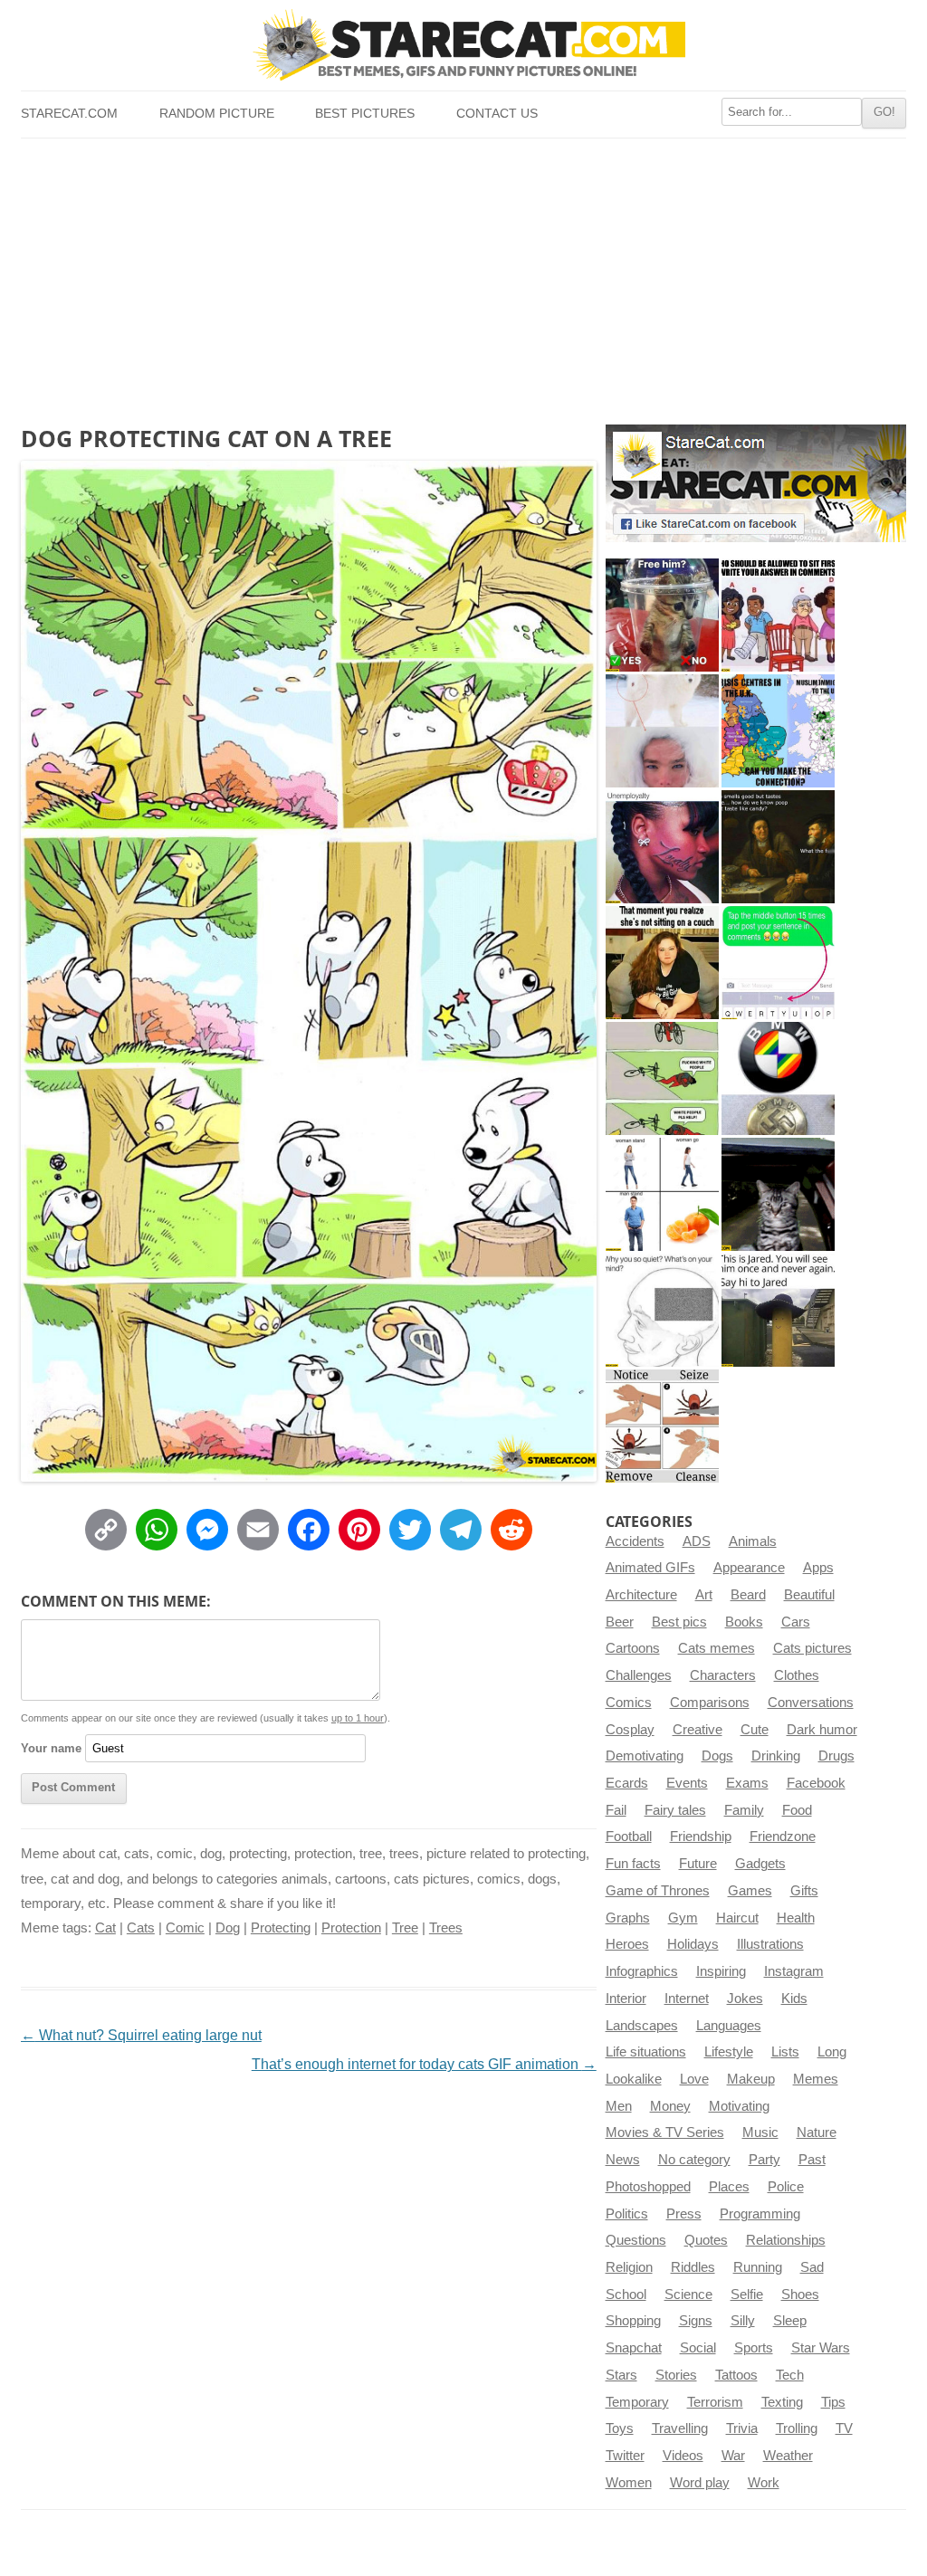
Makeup (751, 2079)
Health (796, 1918)
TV (844, 2428)
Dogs (717, 1756)
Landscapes (642, 2026)
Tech (790, 2375)
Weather (788, 2456)
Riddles (693, 2267)
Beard (748, 1595)
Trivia (742, 2428)
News (623, 2160)
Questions (636, 2240)
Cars (796, 1622)
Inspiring (721, 1971)
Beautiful (809, 1595)
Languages (729, 2026)
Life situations (646, 2052)
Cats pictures (812, 1648)
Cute (755, 1730)
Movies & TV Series (665, 2132)
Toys (620, 2428)
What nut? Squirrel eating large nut (141, 2035)
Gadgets (760, 1864)
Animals (753, 1541)
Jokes (745, 1999)
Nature (817, 2132)
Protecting (281, 1928)
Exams (747, 1783)
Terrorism (715, 2402)
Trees (446, 1928)
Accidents (635, 1541)
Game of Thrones (658, 1891)
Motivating (739, 2106)
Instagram (794, 1971)
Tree (405, 1928)
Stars (621, 2375)
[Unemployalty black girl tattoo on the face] (662, 847)
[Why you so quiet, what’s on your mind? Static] (662, 1310)
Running (758, 2267)
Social (698, 2348)
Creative (698, 1730)
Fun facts (633, 1864)
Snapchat (634, 2348)
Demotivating (645, 1756)
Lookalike (634, 2079)
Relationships (786, 2240)
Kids (794, 1999)
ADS (697, 1541)
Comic (185, 1928)
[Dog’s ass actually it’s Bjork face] (662, 731)
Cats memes (717, 1648)
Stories (676, 2375)
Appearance (749, 1568)
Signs (696, 2321)
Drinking (776, 1756)
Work (764, 2483)
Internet (687, 1999)
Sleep (790, 2321)
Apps (818, 1568)
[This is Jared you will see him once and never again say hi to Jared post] (778, 1310)
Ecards (627, 1783)
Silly (743, 2321)
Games (750, 1891)
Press (684, 2214)
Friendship (701, 1837)
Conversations (811, 1703)
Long (832, 2052)
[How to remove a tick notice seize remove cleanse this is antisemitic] (662, 1426)
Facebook (816, 1783)
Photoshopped (648, 2187)
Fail (616, 1810)
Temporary (637, 2402)
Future (698, 1864)
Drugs (836, 1756)
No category (694, 2160)
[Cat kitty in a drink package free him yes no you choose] (662, 615)
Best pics (679, 1622)
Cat (105, 1928)
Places (729, 2187)
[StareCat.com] (463, 44)
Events (687, 1783)
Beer (620, 1622)
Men (619, 2106)
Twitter (625, 2456)
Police (786, 2187)
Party (765, 2160)
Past (812, 2160)
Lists (785, 2052)
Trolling (797, 2428)
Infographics (642, 1971)
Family (744, 1810)
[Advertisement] (463, 274)
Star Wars (821, 2348)
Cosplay (630, 1730)
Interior (626, 1999)
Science (688, 2295)
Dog (228, 1928)
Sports (754, 2348)
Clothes (797, 1675)
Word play (700, 2483)
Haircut (737, 1918)
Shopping (633, 2321)
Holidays (693, 1944)
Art (704, 1595)
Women (629, 2483)
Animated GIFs (650, 1568)
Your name (51, 1748)
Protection (351, 1928)
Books (744, 1622)
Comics (629, 1703)
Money (670, 2106)
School (626, 2295)
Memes (816, 2079)
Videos (683, 2456)
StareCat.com (69, 114)
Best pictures (365, 114)
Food (797, 1810)
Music (760, 2132)
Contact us (497, 114)
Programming (760, 2214)
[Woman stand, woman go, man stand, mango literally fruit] (662, 1194)
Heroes (627, 1944)
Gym (683, 1918)
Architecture (641, 1595)
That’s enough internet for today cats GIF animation (424, 2064)
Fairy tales (675, 1810)
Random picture (217, 114)
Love (694, 2079)
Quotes (706, 2240)
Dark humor (822, 1730)
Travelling (680, 2428)
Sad (812, 2267)
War (733, 2456)
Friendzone (783, 1837)
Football (629, 1837)
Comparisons (710, 1703)
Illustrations (770, 1944)
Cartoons (633, 1648)
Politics (627, 2214)
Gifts (804, 1891)
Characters (723, 1675)
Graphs (628, 1918)
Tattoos (736, 2375)
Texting (782, 2402)
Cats (141, 1928)
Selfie (747, 2295)
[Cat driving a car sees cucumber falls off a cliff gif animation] (778, 1194)
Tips (833, 2402)
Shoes (800, 2295)
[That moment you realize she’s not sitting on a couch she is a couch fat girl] (662, 963)
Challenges (639, 1675)
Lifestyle (729, 2052)
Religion (629, 2267)
